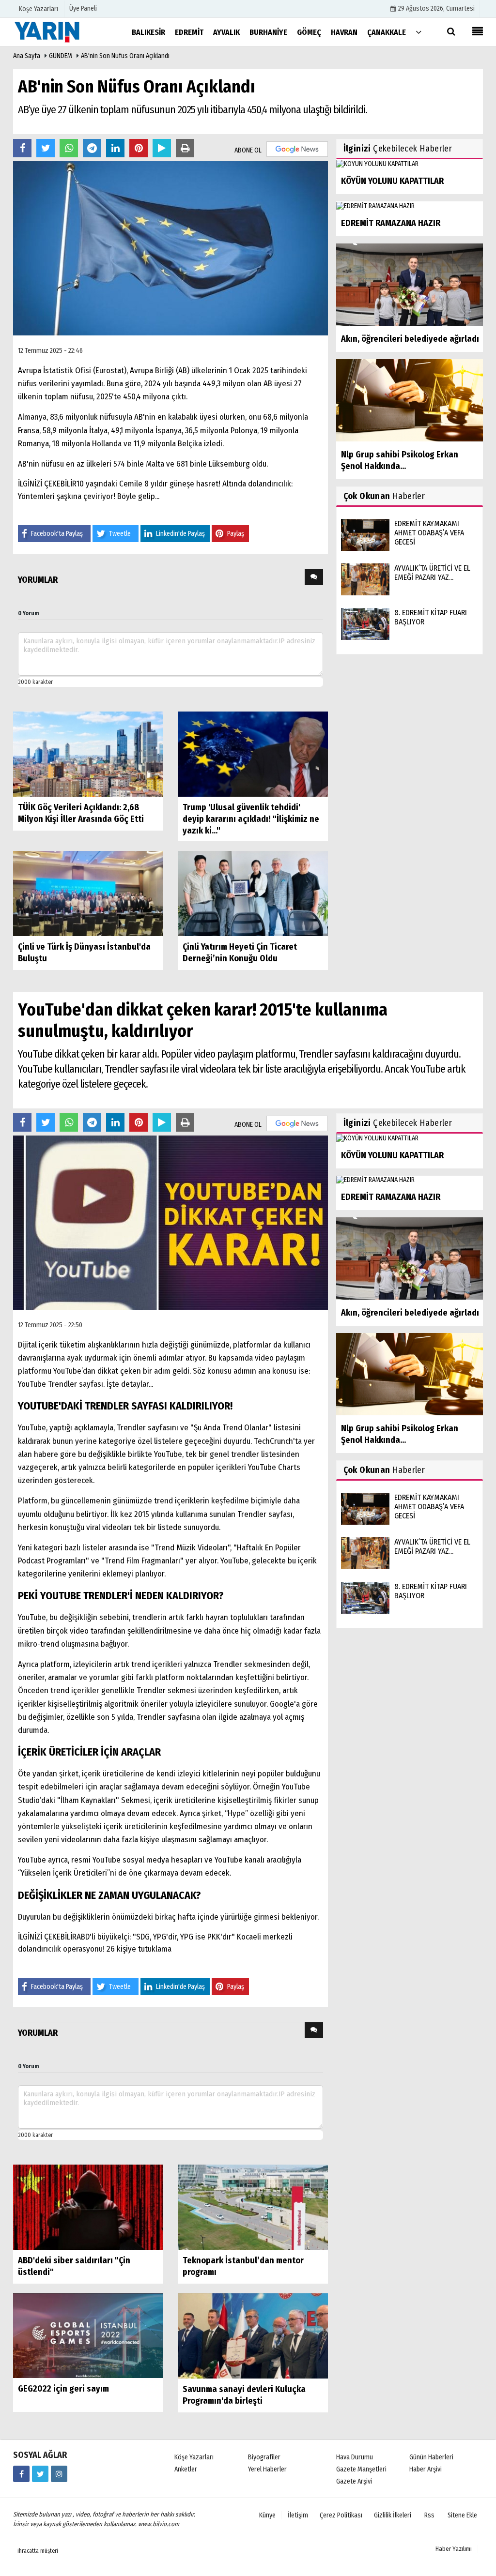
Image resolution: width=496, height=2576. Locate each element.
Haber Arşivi (426, 2469)
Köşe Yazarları (194, 2457)
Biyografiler (264, 2457)
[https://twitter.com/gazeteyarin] (40, 2474)
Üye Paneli (83, 8)
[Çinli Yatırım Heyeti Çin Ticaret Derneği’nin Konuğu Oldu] (253, 893)
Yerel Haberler (267, 2469)
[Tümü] (418, 32)
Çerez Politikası (341, 2515)
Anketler (186, 2469)
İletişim (298, 2515)
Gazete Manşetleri (361, 2469)
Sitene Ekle (462, 2515)
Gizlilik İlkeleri (393, 2515)
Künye (267, 2515)
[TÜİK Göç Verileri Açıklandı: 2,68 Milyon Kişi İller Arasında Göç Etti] (88, 754)
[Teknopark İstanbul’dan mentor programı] (253, 2206)
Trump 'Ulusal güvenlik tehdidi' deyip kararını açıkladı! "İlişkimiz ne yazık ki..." (251, 819)
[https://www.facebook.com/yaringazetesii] (21, 2474)
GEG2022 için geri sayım (63, 2389)
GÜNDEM (61, 56)
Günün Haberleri (431, 2457)
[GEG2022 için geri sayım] (88, 2335)
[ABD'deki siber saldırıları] (88, 2206)
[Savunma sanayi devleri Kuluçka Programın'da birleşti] (253, 2335)
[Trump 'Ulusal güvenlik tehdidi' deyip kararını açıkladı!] (253, 754)
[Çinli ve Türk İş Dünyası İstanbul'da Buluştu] (88, 893)
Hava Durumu (355, 2457)
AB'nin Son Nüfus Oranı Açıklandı (125, 56)
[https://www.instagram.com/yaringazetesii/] (59, 2474)
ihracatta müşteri (38, 2551)
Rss (429, 2515)
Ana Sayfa (27, 56)
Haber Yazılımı (454, 2549)
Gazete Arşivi (354, 2481)
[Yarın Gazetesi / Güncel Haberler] (62, 32)
